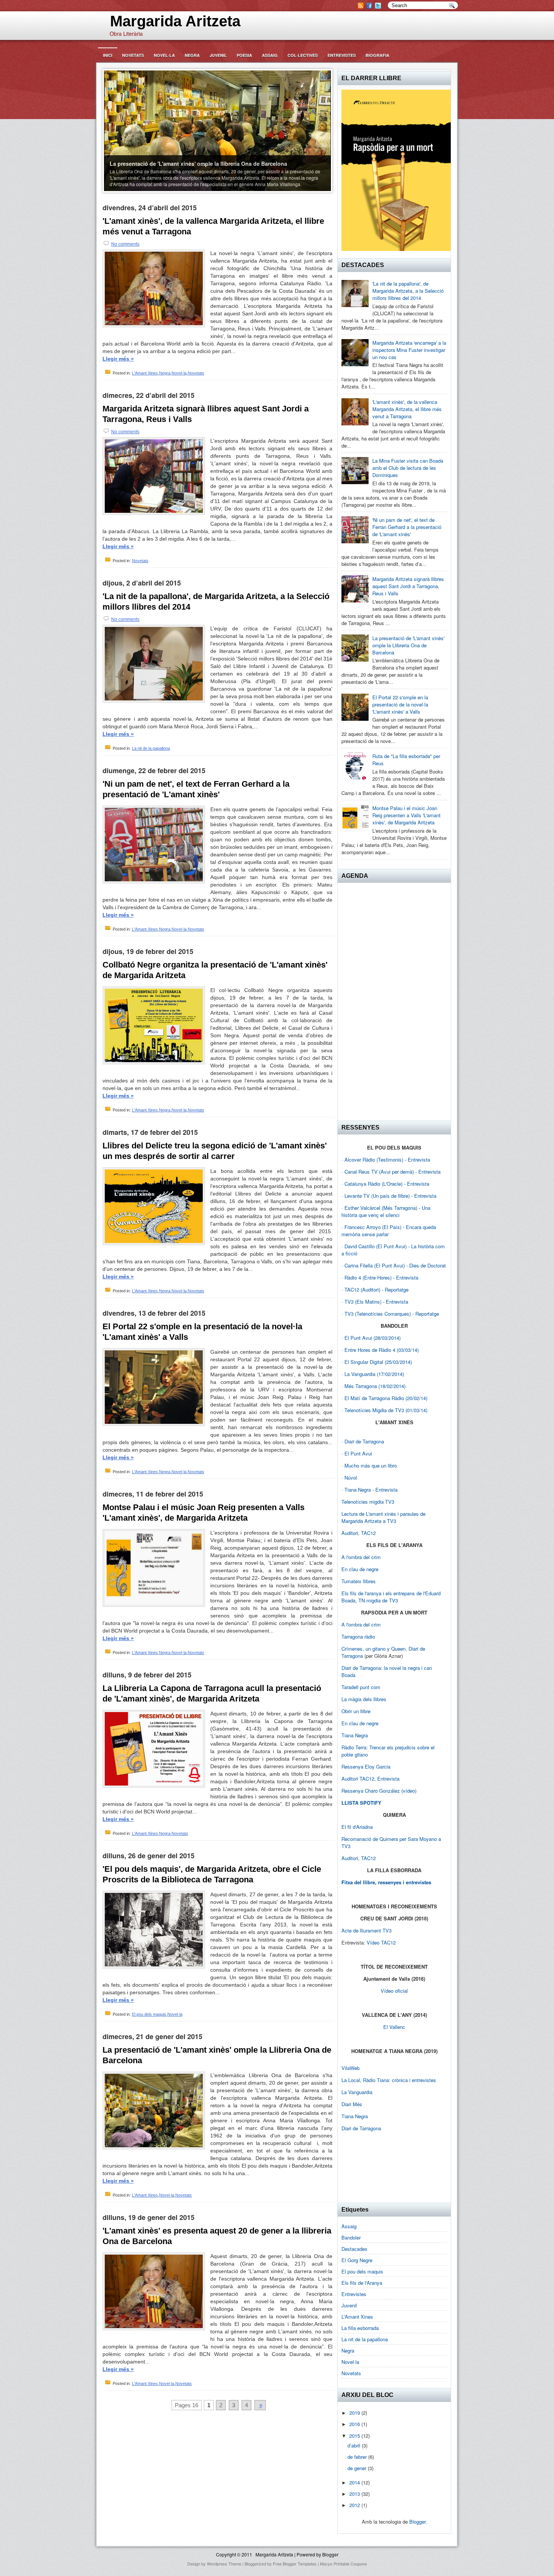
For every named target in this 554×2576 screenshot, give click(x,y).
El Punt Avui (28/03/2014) (373, 1338)
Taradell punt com (361, 1687)
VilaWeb (350, 2068)
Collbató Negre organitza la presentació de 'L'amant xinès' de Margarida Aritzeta (215, 970)
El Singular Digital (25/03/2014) (378, 1362)
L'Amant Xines (145, 373)
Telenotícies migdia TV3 (368, 1502)
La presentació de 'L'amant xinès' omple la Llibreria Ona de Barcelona (217, 2055)
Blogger (417, 2522)
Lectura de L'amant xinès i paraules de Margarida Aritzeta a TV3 (383, 1517)
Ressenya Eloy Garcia (366, 1767)
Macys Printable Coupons (344, 2564)
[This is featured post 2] (218, 130)
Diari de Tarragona (364, 1441)
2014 (355, 2482)
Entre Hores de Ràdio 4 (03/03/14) (382, 1350)
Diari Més (352, 2104)
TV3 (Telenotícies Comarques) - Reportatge (392, 1314)
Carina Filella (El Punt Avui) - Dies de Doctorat (395, 1265)
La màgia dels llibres (364, 1699)
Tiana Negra (355, 1735)
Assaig (270, 55)
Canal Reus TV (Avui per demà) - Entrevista (393, 1172)
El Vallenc (394, 2027)
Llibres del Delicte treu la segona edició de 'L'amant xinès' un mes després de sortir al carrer (215, 1151)
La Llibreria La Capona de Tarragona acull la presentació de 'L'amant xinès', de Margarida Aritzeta (212, 1693)
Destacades (354, 2249)
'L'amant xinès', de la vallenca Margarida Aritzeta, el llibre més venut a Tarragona (213, 226)
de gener (358, 2468)
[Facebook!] (370, 7)
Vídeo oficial (394, 1991)
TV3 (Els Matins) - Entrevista (376, 1302)
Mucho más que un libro (371, 1465)
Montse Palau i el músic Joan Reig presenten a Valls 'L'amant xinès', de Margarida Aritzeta (204, 1513)
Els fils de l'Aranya (362, 2283)
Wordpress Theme (224, 2564)
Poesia (244, 55)
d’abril (355, 2445)
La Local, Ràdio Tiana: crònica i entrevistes (389, 2080)
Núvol (351, 1478)
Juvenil (218, 55)
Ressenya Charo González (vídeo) (379, 1791)
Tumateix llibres (359, 1581)
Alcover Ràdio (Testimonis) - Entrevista (387, 1160)
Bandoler (351, 2237)
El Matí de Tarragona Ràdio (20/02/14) (386, 1398)
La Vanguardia (357, 2092)
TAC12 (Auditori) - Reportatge (376, 1290)
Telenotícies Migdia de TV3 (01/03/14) (386, 1410)
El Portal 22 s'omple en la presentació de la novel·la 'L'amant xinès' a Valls (202, 1332)
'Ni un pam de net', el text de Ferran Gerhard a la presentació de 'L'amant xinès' (196, 789)
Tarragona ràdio (358, 1637)
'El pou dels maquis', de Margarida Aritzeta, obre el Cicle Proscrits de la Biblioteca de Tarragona (212, 1874)
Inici (108, 55)
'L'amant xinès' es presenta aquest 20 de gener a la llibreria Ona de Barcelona (217, 2236)
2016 (355, 2424)
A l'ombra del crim (361, 1557)
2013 (355, 2494)
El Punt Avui (358, 1453)
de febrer (358, 2457)
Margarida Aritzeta (171, 21)
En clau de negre (360, 1569)
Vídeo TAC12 (381, 1942)
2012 (355, 2505)
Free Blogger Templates (295, 2564)
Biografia (377, 55)
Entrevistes (342, 55)
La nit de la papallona (151, 748)
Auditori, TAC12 (359, 1533)
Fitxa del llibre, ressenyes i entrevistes (386, 1882)
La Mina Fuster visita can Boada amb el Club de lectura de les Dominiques (408, 468)
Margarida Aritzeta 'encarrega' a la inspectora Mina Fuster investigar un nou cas (409, 350)
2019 (355, 2413)
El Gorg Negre (357, 2260)
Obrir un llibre (356, 1711)
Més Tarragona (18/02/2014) (375, 1386)
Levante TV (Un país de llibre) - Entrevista (390, 1196)
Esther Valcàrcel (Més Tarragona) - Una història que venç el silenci (386, 1211)
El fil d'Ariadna (357, 1827)
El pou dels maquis (149, 2014)
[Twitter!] (379, 7)
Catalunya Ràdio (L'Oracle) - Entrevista (387, 1184)
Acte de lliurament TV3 (367, 1930)
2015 (355, 2436)
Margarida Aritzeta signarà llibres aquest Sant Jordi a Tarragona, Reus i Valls (206, 414)
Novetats (133, 55)
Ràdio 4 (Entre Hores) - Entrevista (381, 1277)
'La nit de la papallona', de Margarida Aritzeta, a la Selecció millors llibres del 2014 (216, 602)
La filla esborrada (360, 2328)
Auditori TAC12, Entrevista (370, 1779)
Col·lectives (303, 55)
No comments (125, 244)
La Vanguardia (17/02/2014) (374, 1374)
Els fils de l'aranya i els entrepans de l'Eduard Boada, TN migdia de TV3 (391, 1597)
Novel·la (164, 55)
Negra (192, 55)
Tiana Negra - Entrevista (371, 1490)
